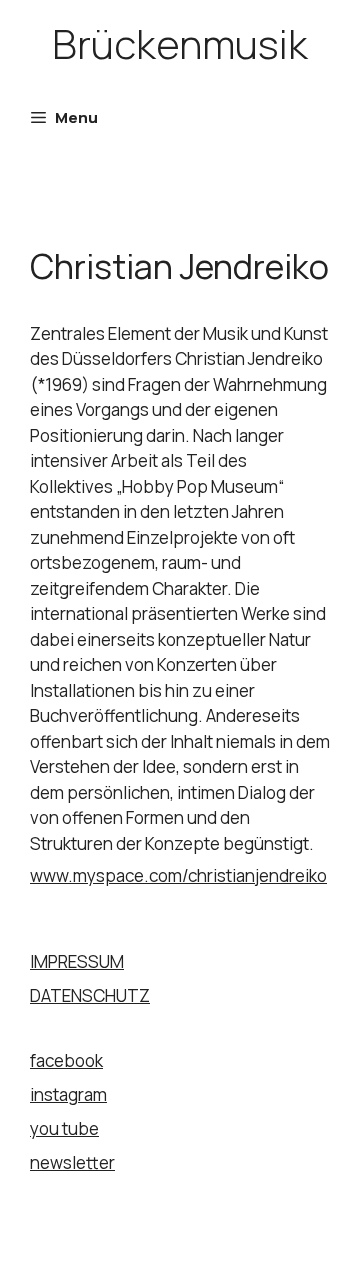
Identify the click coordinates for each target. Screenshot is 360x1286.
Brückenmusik (180, 43)
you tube (64, 1128)
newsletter (72, 1162)
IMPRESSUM (77, 961)
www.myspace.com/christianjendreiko (178, 875)
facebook (66, 1060)
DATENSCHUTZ (90, 995)
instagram (68, 1094)
